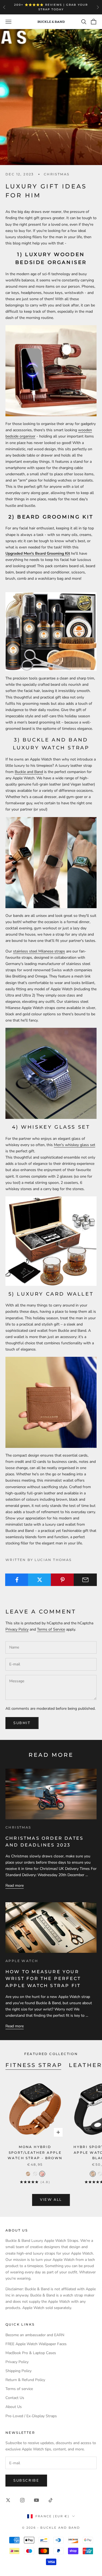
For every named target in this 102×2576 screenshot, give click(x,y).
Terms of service (19, 2389)
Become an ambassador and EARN (35, 2335)
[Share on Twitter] (40, 1580)
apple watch (22, 1961)
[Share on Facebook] (17, 1580)
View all (51, 2200)
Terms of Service (51, 1629)
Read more (15, 1886)
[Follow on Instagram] (22, 2500)
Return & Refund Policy (25, 2380)
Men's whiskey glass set (75, 1145)
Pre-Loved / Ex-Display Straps (31, 2416)
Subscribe (26, 2481)
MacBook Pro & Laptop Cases (31, 2353)
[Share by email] (85, 1580)
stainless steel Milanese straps (39, 951)
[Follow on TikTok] (51, 2500)
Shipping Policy (18, 2371)
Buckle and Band (29, 772)
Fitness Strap (34, 2065)
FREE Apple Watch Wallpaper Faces (36, 2344)
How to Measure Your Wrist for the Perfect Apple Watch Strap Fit (43, 1979)
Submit (22, 1723)
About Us (14, 2407)
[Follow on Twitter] (8, 2500)
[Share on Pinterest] (62, 1580)
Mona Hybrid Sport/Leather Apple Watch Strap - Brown (35, 2152)
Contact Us (15, 2398)
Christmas (57, 174)
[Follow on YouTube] (36, 2500)
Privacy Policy (17, 1629)
